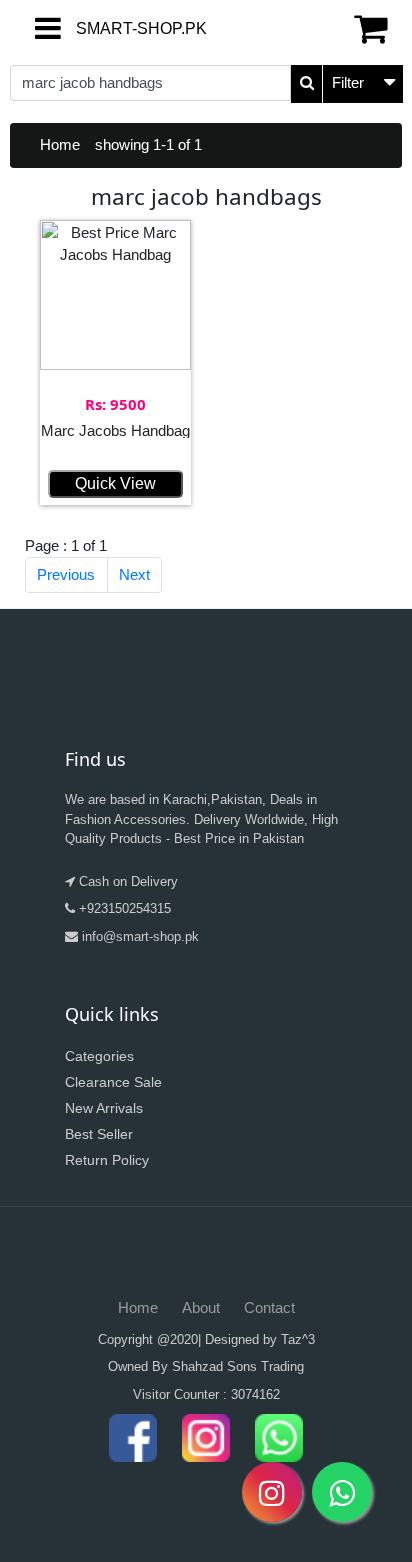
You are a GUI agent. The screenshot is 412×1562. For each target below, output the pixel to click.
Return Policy (107, 1160)
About (201, 1307)
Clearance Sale (113, 1082)
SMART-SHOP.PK (93, 28)
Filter (348, 82)
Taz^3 (298, 1339)
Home (60, 144)
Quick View (115, 483)
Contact (269, 1307)
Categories (99, 1056)
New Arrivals (104, 1108)
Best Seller (99, 1134)
